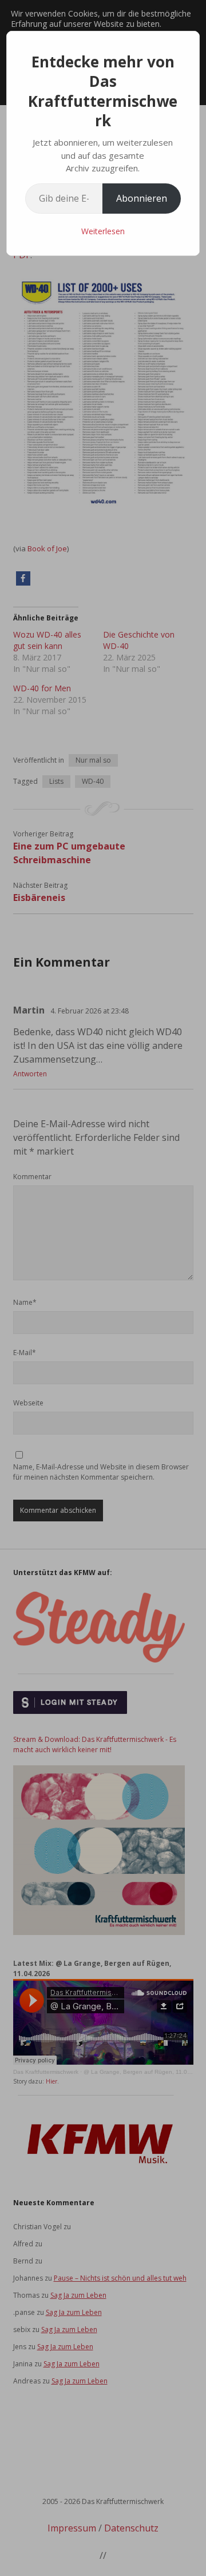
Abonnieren (142, 198)
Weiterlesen (103, 231)
